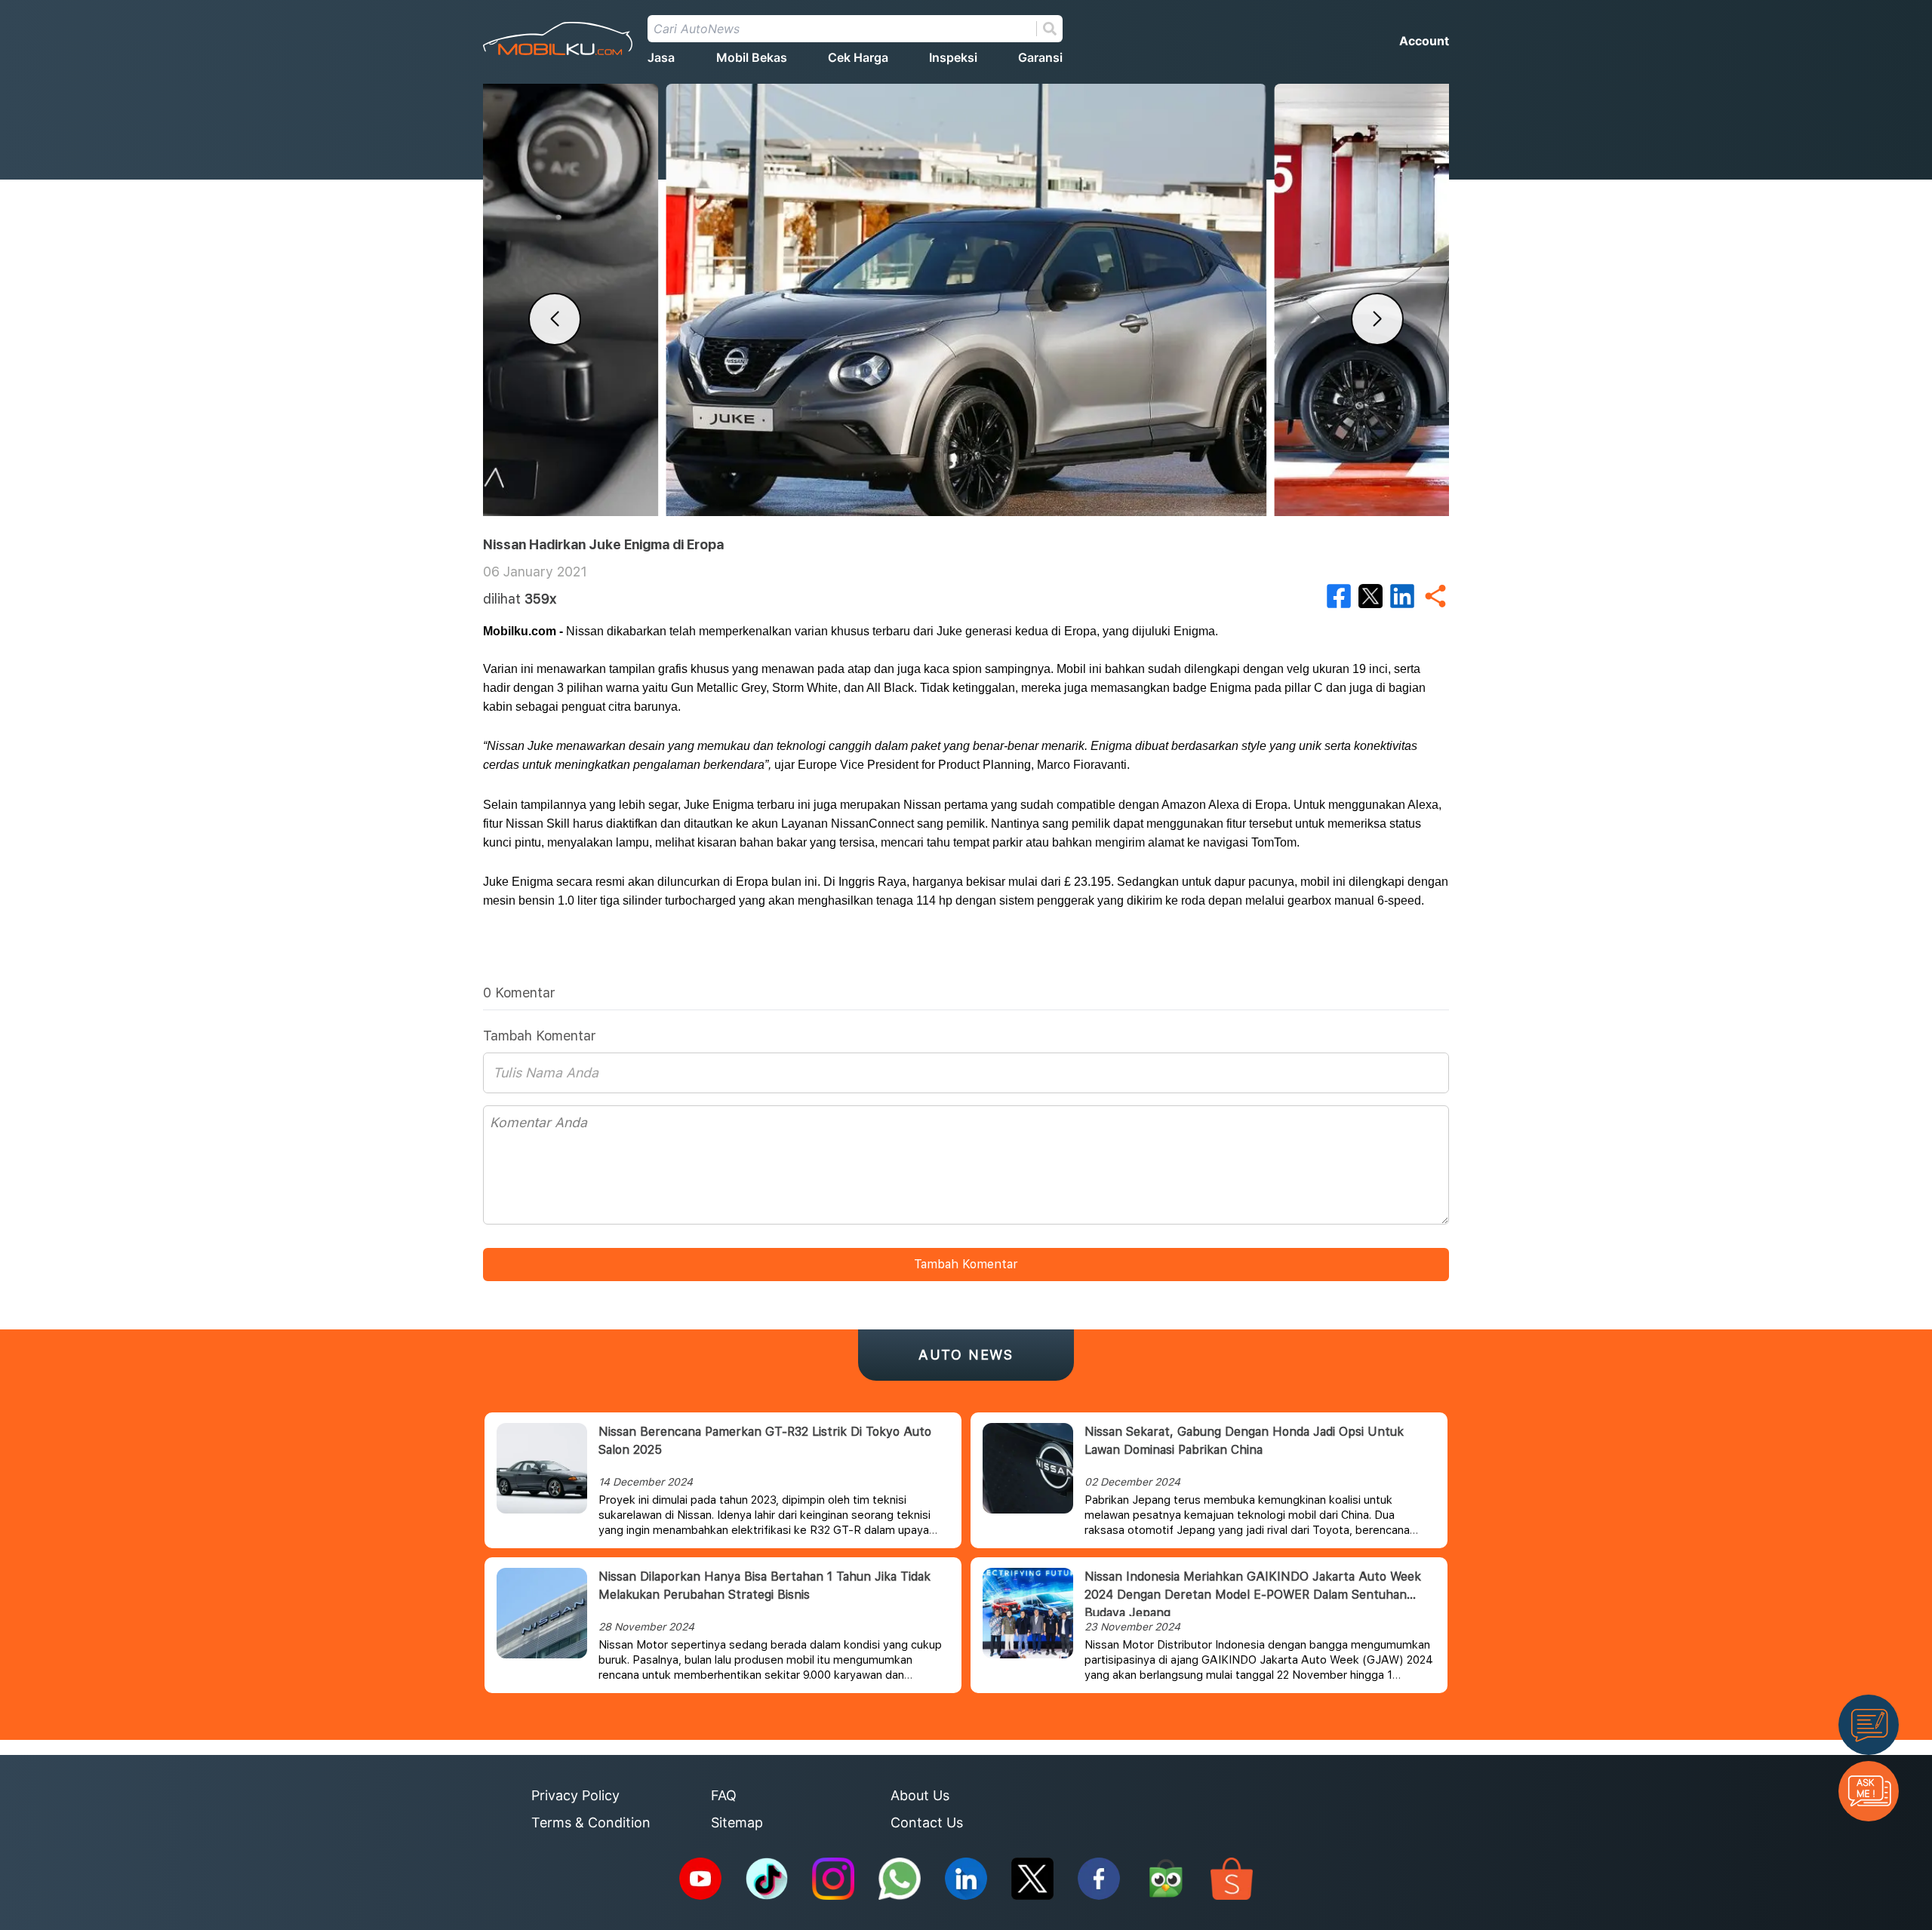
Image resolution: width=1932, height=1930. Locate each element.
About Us (920, 1795)
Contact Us (927, 1822)
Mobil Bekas (752, 57)
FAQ (724, 1795)
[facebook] (1339, 596)
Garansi (1040, 57)
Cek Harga (858, 57)
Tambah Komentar (966, 1264)
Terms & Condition (591, 1822)
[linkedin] (1402, 596)
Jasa (661, 57)
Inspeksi (953, 57)
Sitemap (737, 1822)
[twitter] (1371, 596)
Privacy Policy (575, 1795)
